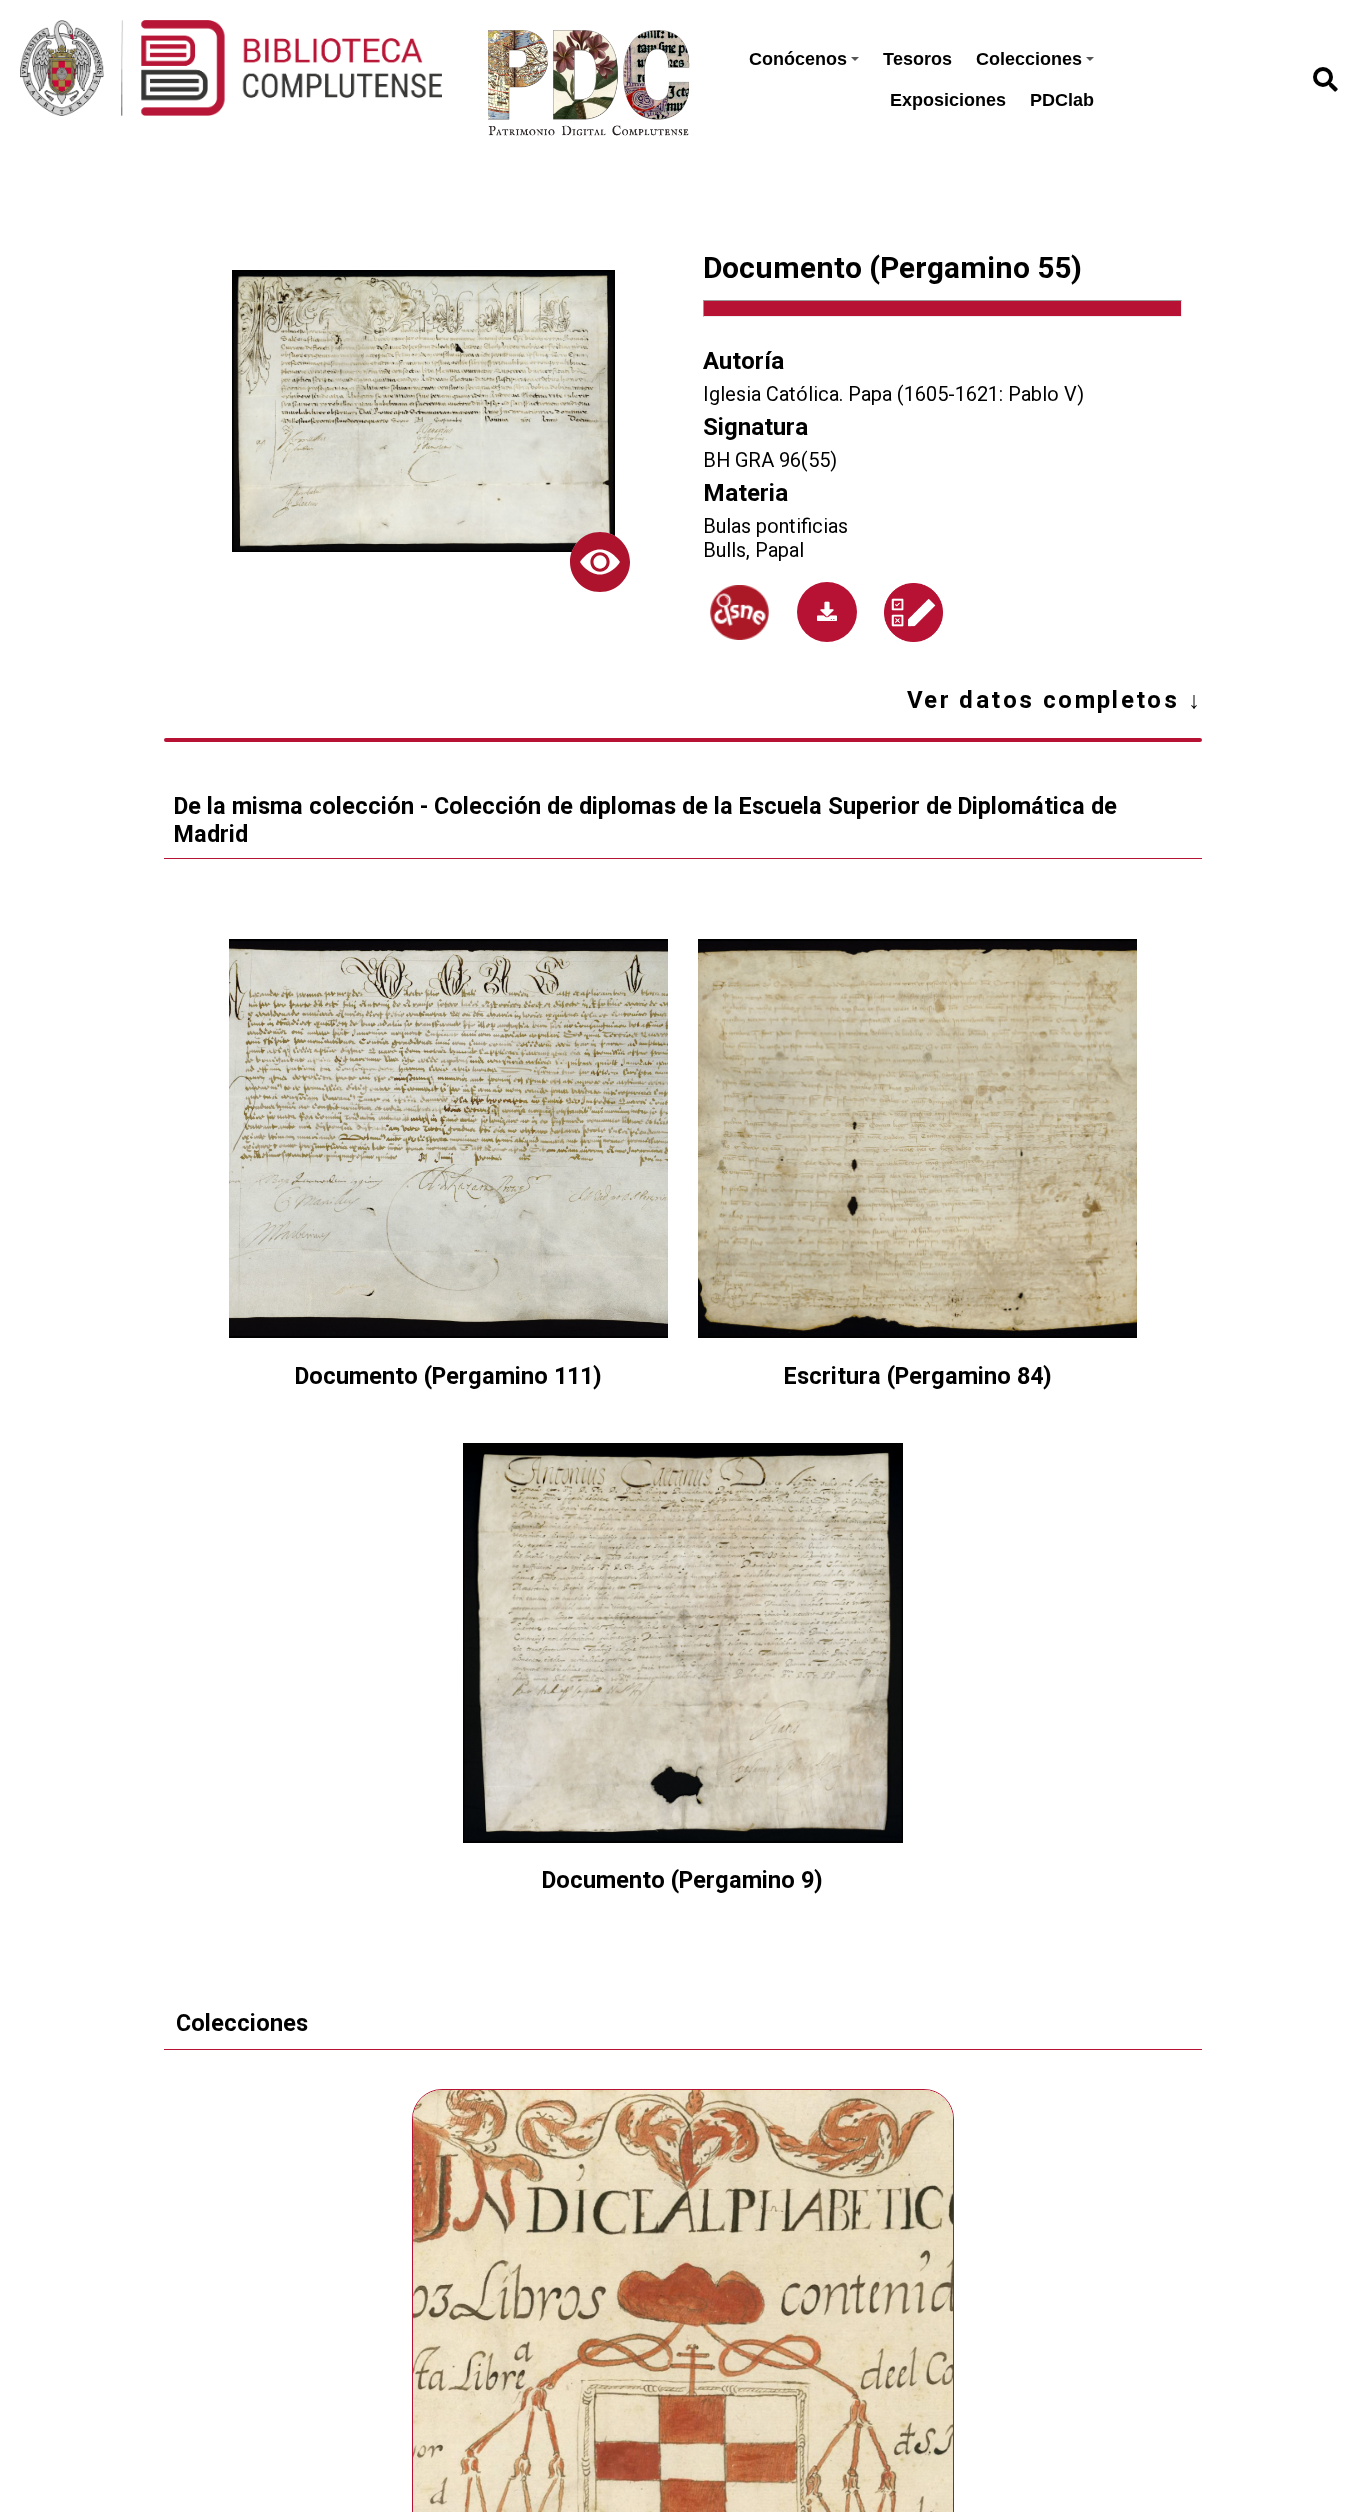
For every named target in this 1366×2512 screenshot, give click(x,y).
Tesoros (917, 59)
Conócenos (798, 59)
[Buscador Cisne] (740, 613)
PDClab (1062, 100)
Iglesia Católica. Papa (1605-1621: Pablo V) (893, 394)
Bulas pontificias (775, 526)
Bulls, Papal (753, 550)
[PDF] (827, 612)
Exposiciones (948, 100)
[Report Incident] (914, 612)
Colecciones (1029, 59)
